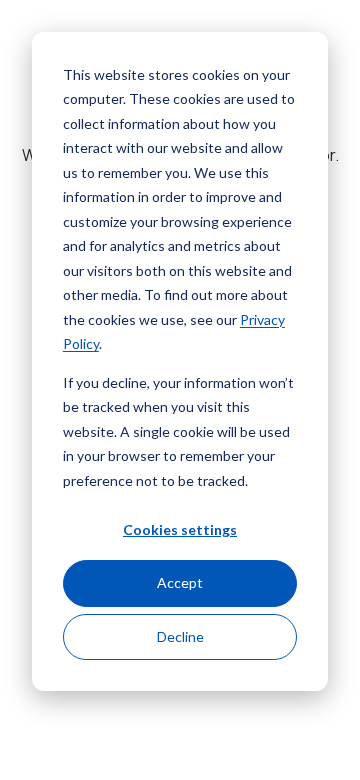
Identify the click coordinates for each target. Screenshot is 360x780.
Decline (180, 636)
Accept (180, 582)
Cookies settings (180, 529)
